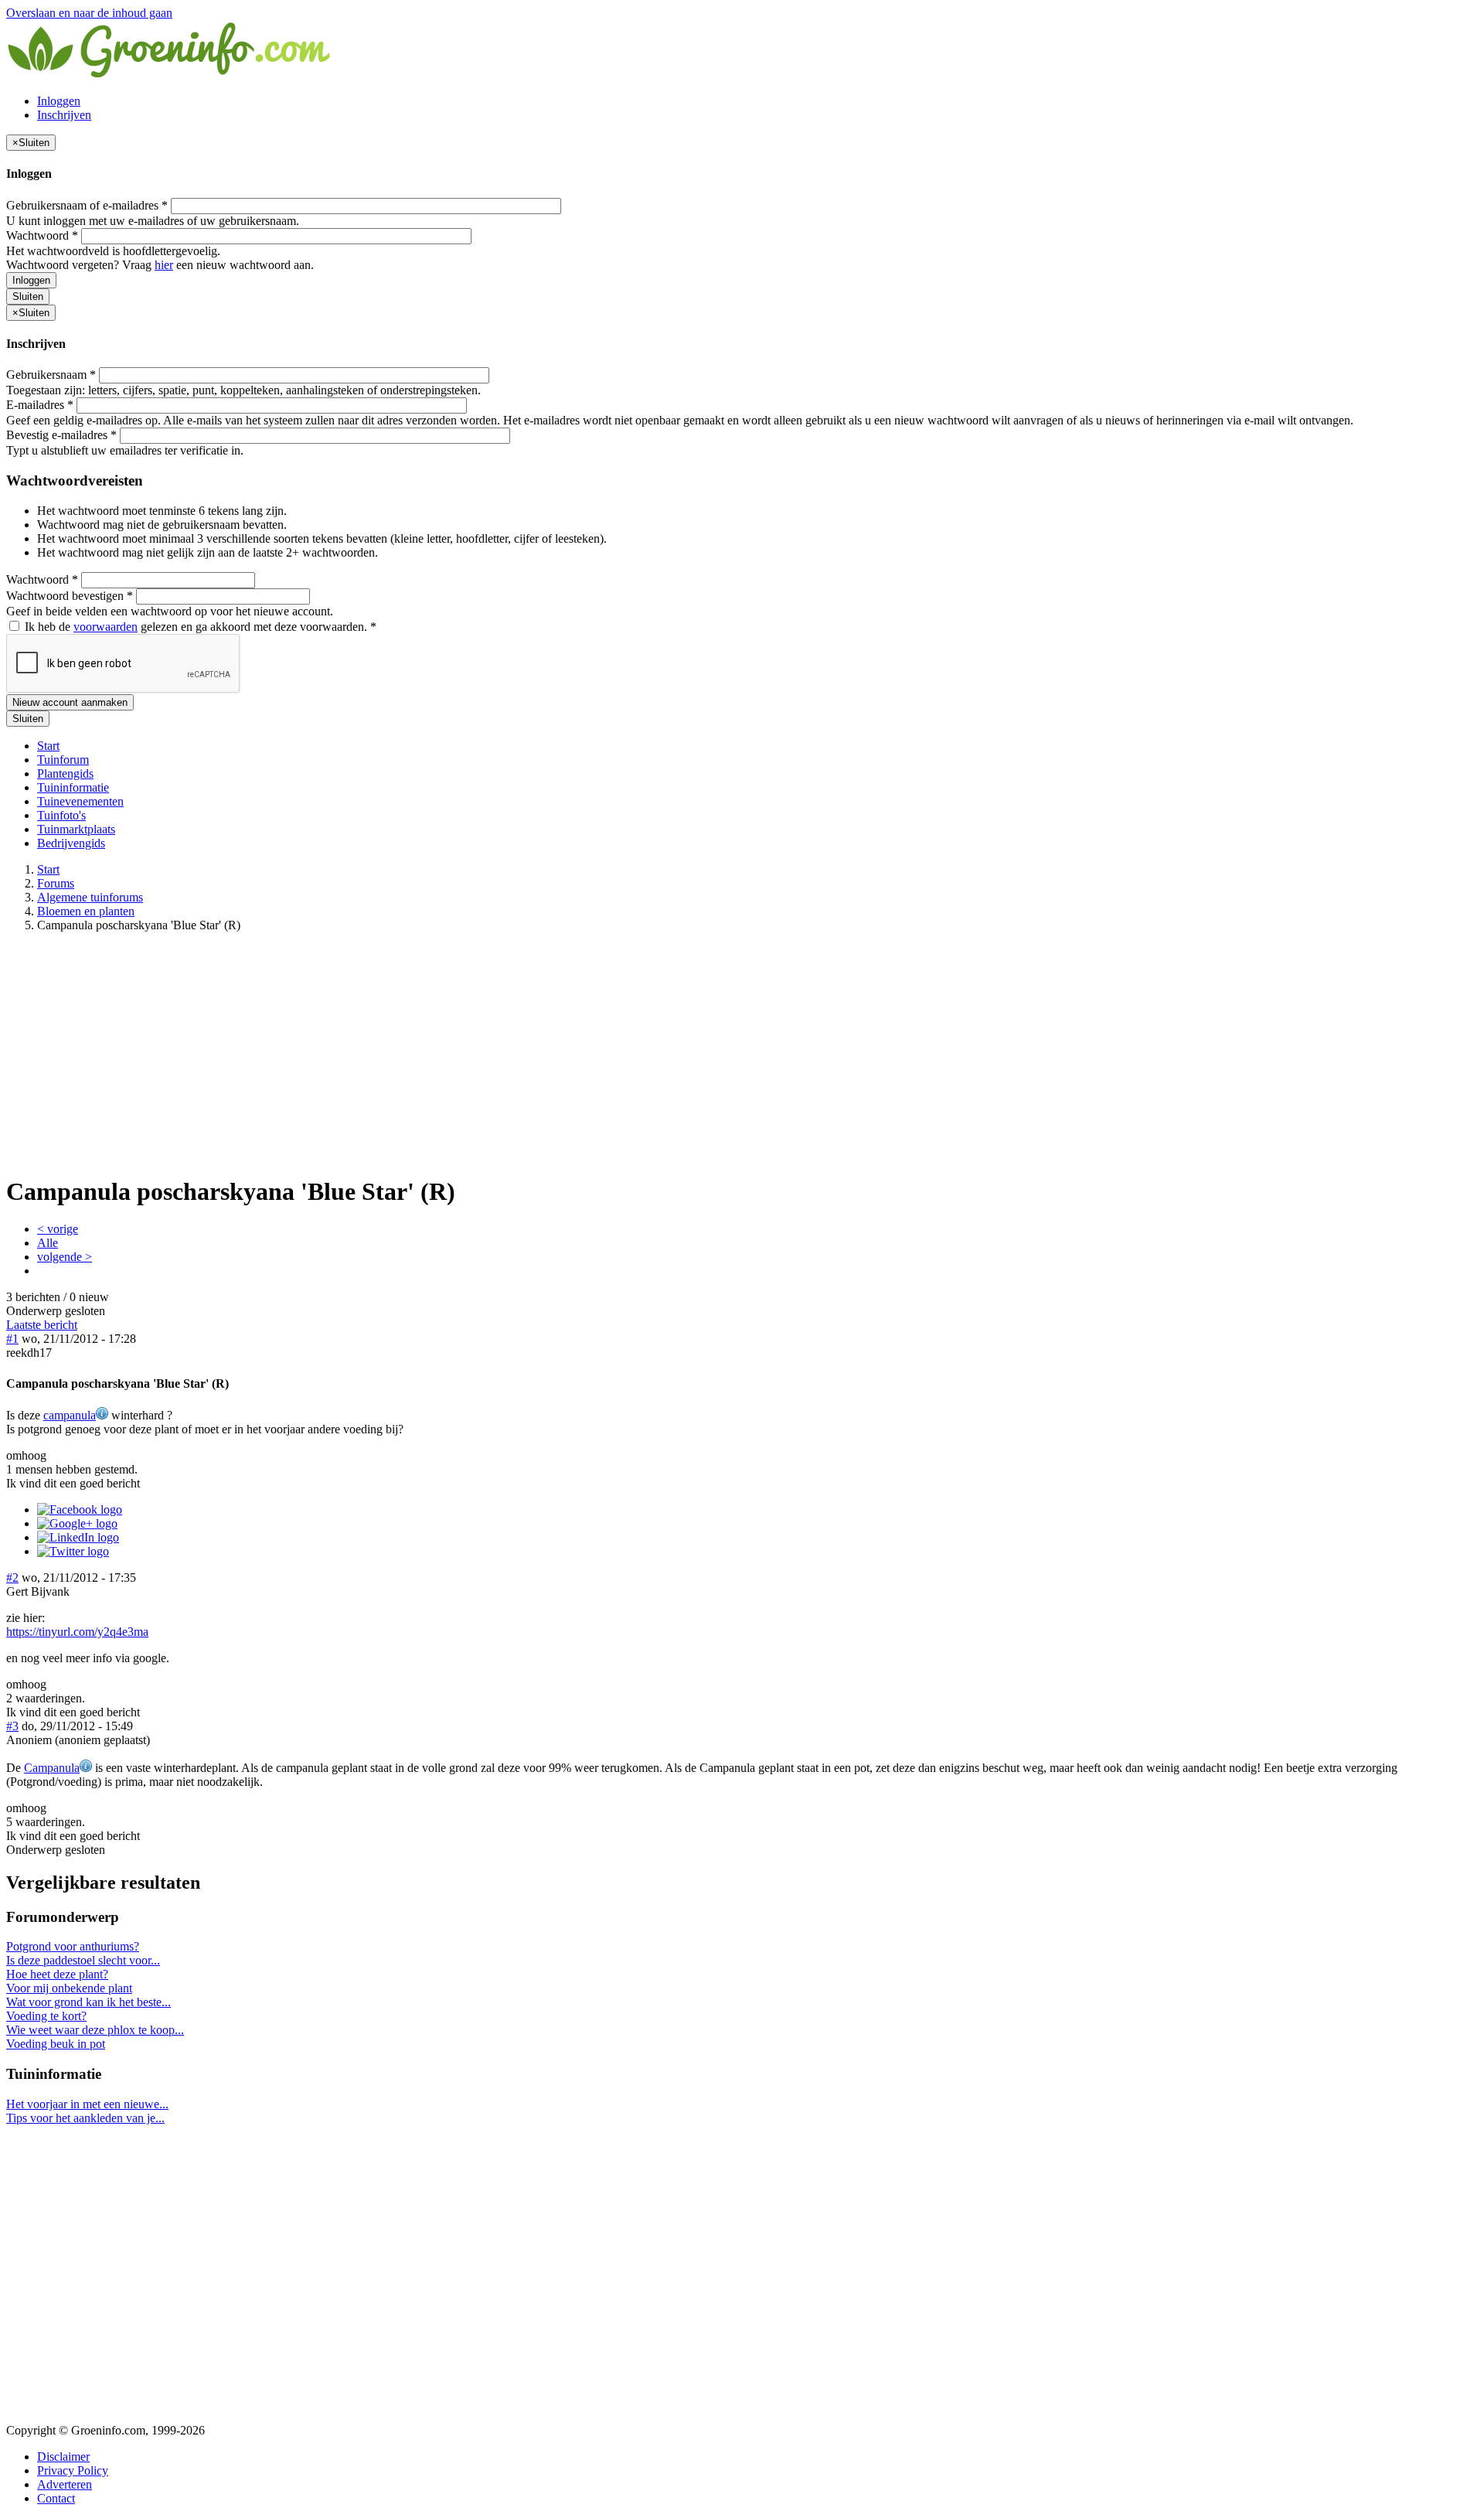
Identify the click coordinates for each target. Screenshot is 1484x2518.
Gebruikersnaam (51, 375)
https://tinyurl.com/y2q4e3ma (77, 1632)
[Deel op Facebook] (80, 1509)
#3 (12, 1726)
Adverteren (65, 2484)
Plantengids (65, 773)
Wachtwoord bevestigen (70, 596)
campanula (70, 1415)
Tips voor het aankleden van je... (85, 2118)
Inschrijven (64, 115)
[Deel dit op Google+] (77, 1523)
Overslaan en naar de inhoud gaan (89, 13)
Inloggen (59, 101)
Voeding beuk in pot (56, 2044)
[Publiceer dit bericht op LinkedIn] (78, 1537)
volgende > (65, 1257)
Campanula (52, 1768)
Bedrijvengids (71, 843)
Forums (56, 883)
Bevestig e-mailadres (61, 435)
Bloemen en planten (86, 911)
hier (164, 265)
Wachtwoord (42, 235)
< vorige (58, 1229)
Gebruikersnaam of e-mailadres (87, 205)
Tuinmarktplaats (76, 829)
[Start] (170, 75)
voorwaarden (106, 627)
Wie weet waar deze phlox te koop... (95, 2030)
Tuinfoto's (61, 815)
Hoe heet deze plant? (57, 1974)
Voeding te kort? (46, 2016)
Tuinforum (63, 760)
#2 (12, 1578)
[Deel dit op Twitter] (73, 1551)
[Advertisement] (742, 1053)
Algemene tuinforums (90, 897)
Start (48, 746)
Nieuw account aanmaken (70, 702)
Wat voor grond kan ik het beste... (88, 2002)
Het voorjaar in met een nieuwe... (87, 2104)
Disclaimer (63, 2457)
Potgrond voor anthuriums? (73, 1946)
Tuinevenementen (80, 801)
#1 (12, 1339)
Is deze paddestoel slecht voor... (83, 1960)
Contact (56, 2498)
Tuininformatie (73, 787)
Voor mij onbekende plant (69, 1988)
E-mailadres (40, 405)
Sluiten (28, 296)
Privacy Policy (73, 2470)
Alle (48, 1243)
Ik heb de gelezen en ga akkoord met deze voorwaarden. (199, 627)
